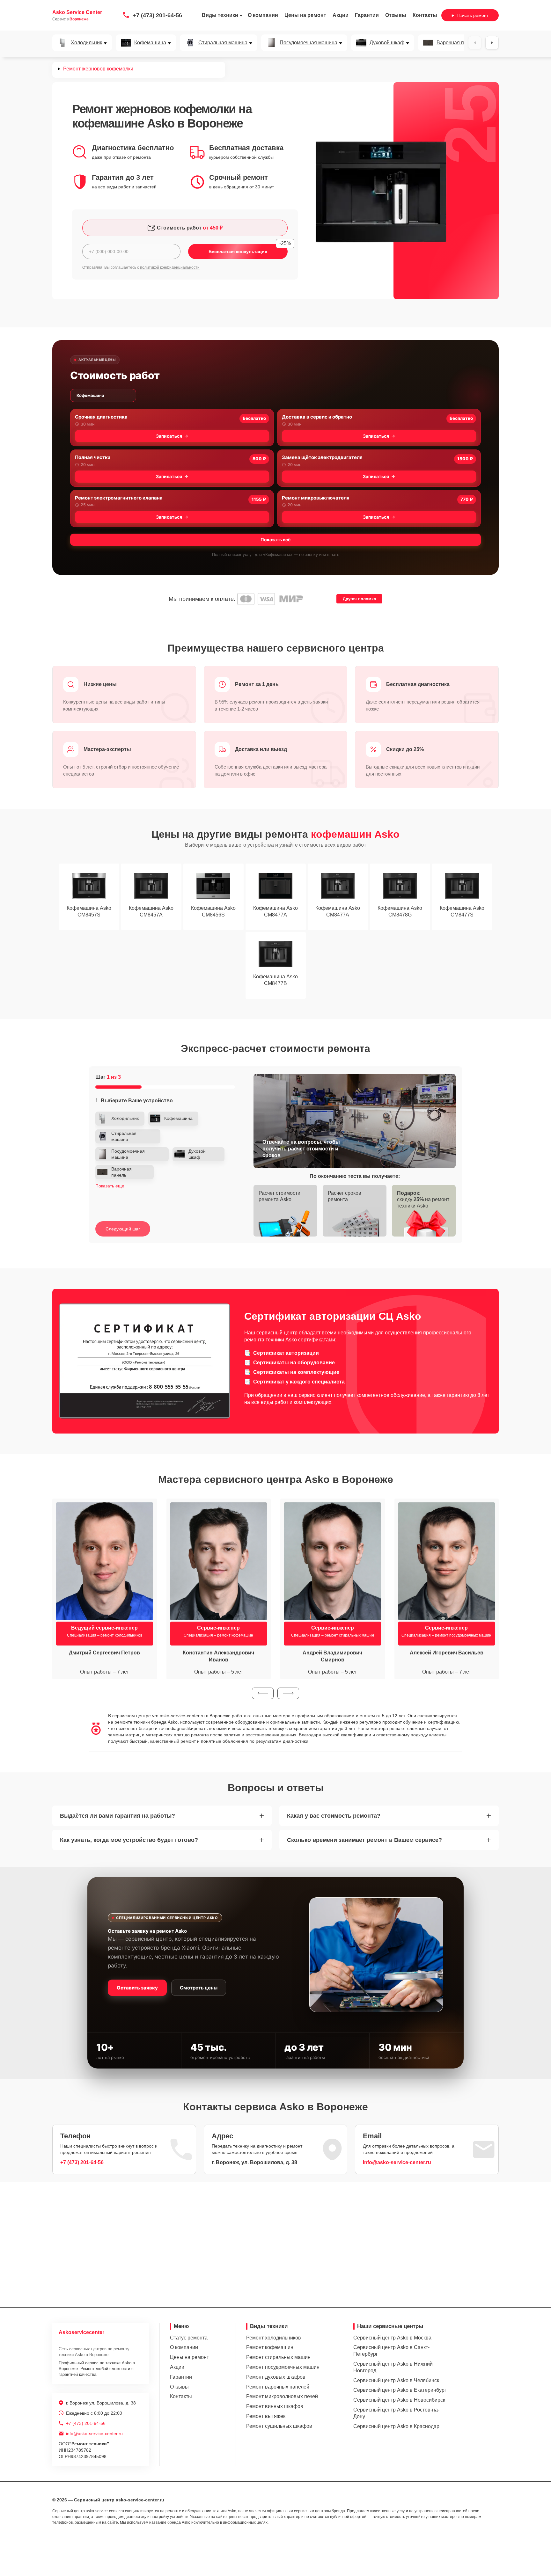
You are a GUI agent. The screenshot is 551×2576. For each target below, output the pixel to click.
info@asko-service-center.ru (397, 2162)
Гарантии (367, 15)
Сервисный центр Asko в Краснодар (396, 2426)
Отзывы (396, 15)
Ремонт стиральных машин (278, 2357)
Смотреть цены (199, 1988)
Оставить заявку (137, 1988)
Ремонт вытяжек (266, 2416)
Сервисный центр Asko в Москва (392, 2338)
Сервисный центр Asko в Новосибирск (399, 2400)
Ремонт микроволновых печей (282, 2396)
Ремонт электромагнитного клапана (119, 498)
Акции (341, 15)
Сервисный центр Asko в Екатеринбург (400, 2390)
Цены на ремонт (305, 15)
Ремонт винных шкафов (275, 2406)
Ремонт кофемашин (270, 2347)
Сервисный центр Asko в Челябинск (396, 2380)
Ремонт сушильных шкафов (279, 2426)
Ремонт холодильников (274, 2338)
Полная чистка (93, 457)
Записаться (169, 436)
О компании (263, 15)
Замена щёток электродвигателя (322, 457)
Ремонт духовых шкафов (276, 2377)
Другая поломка (359, 599)
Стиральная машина (223, 43)
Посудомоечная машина (309, 43)
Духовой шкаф (387, 43)
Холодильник (86, 43)
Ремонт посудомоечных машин (283, 2367)
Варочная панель (457, 43)
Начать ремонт (473, 15)
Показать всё (275, 540)
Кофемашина (150, 43)
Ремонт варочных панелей (278, 2387)
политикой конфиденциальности (170, 267)
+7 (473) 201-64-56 (157, 15)
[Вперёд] (492, 43)
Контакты (425, 15)
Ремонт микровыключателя (316, 498)
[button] (263, 1693)
